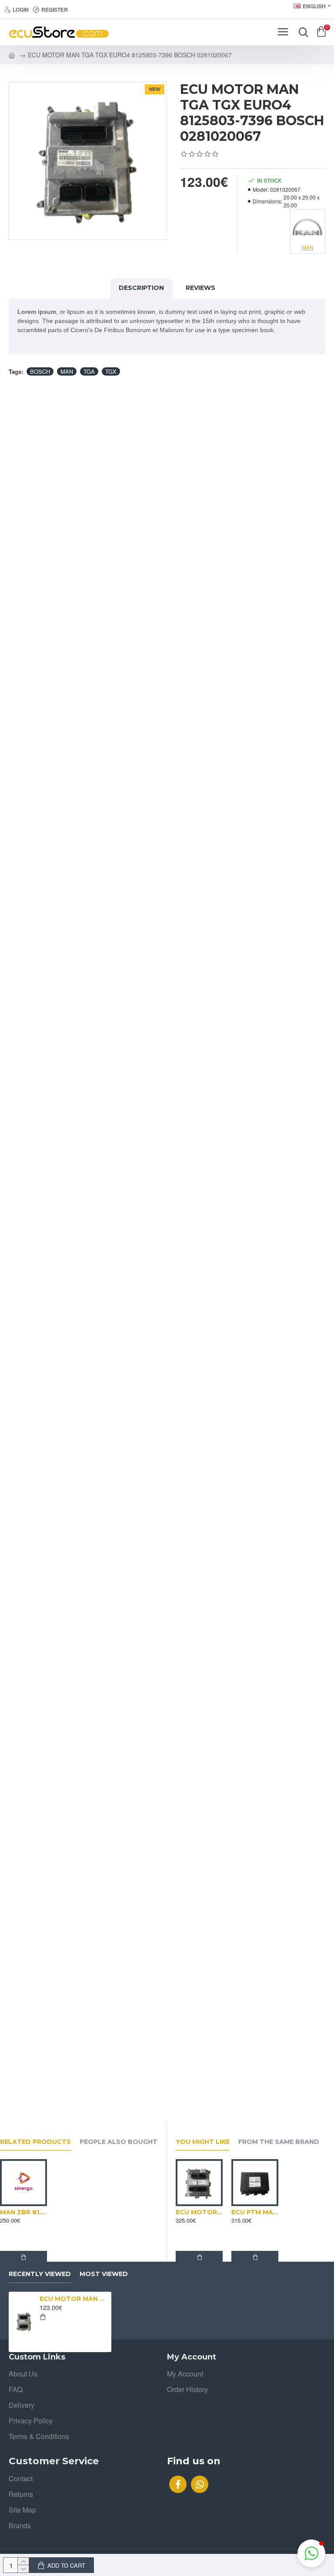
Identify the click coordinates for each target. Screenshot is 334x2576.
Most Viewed (104, 2274)
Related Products (35, 2142)
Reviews (200, 288)
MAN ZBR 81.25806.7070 (23, 2212)
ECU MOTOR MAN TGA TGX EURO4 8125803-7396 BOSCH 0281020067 (74, 2299)
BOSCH (40, 371)
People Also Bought (119, 2142)
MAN (67, 371)
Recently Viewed (40, 2274)
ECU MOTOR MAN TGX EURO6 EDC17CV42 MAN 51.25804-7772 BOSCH (199, 2212)
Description (141, 288)
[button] (311, 2553)
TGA (89, 371)
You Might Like (203, 2142)
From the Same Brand (279, 2142)
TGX (111, 371)
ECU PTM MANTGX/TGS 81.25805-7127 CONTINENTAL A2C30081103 (255, 2212)
